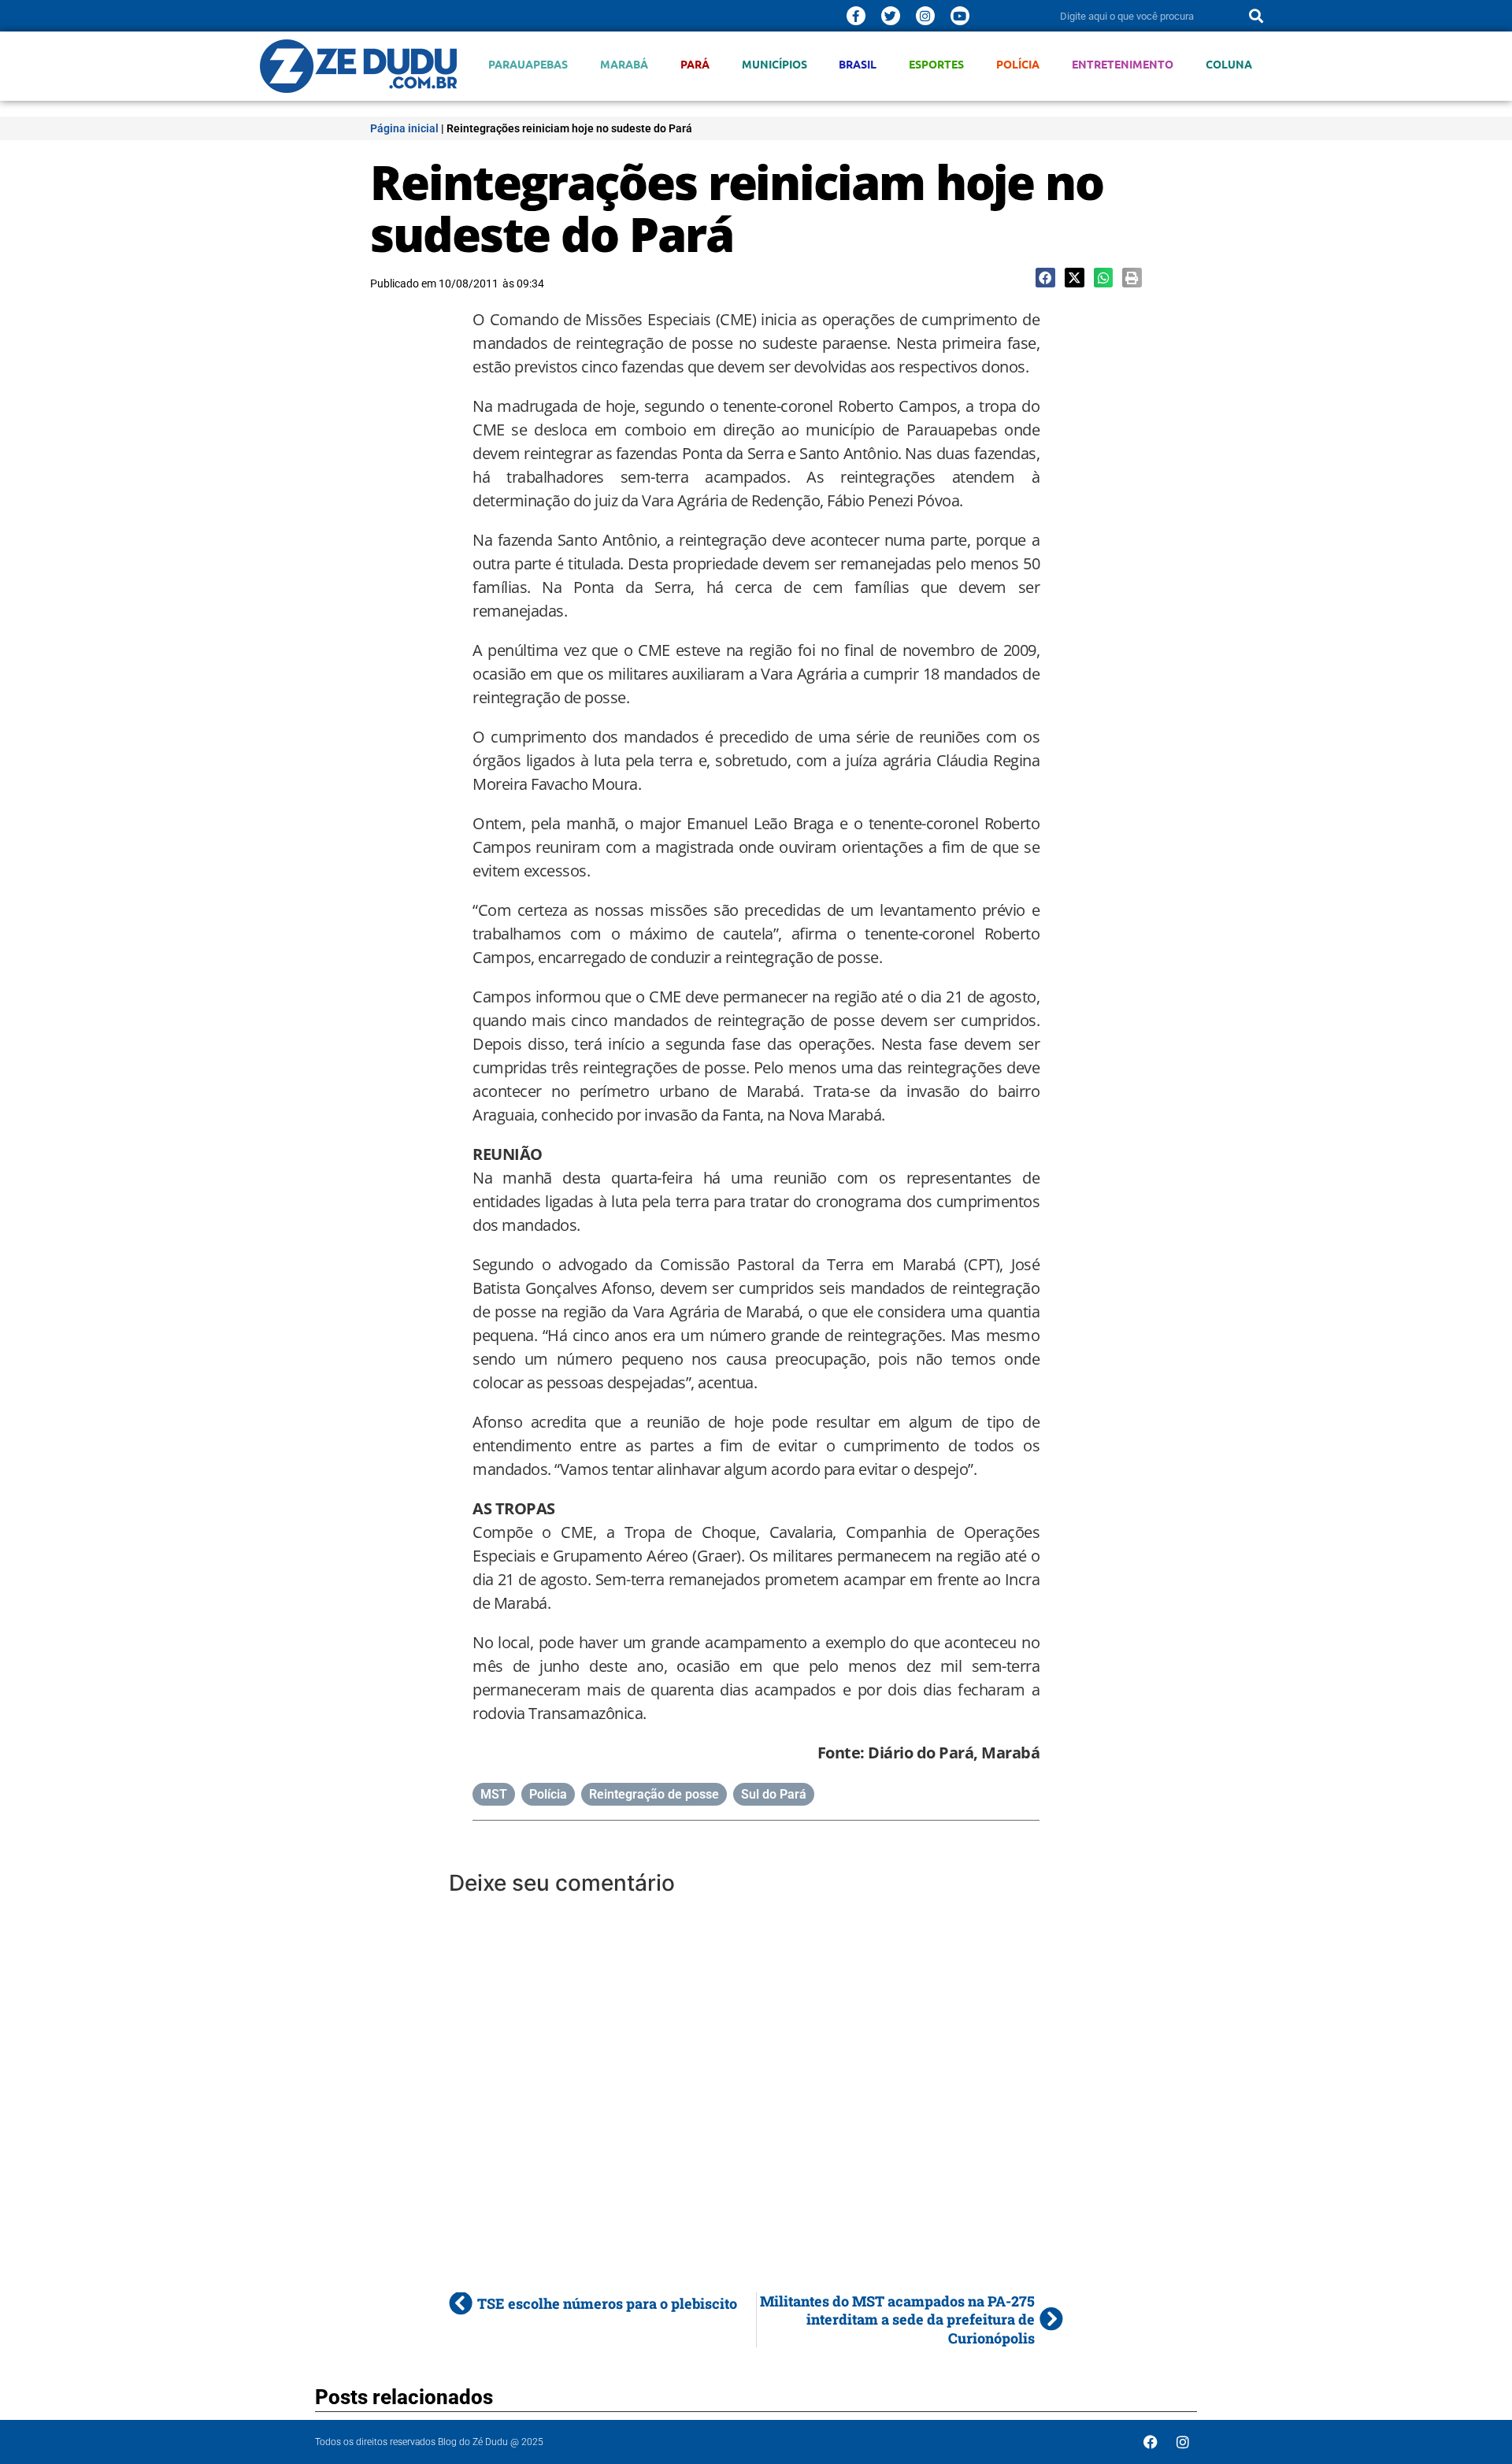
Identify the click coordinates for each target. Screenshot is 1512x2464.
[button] (1045, 278)
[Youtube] (960, 16)
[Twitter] (891, 16)
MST (494, 1794)
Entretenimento (1123, 64)
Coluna (1229, 64)
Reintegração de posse (654, 1794)
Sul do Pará (774, 1794)
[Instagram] (925, 16)
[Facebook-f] (856, 16)
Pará (695, 64)
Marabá (624, 64)
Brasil (858, 64)
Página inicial (404, 128)
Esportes (936, 64)
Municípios (775, 64)
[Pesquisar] (1256, 16)
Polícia (1018, 64)
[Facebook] (1151, 2442)
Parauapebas (528, 64)
